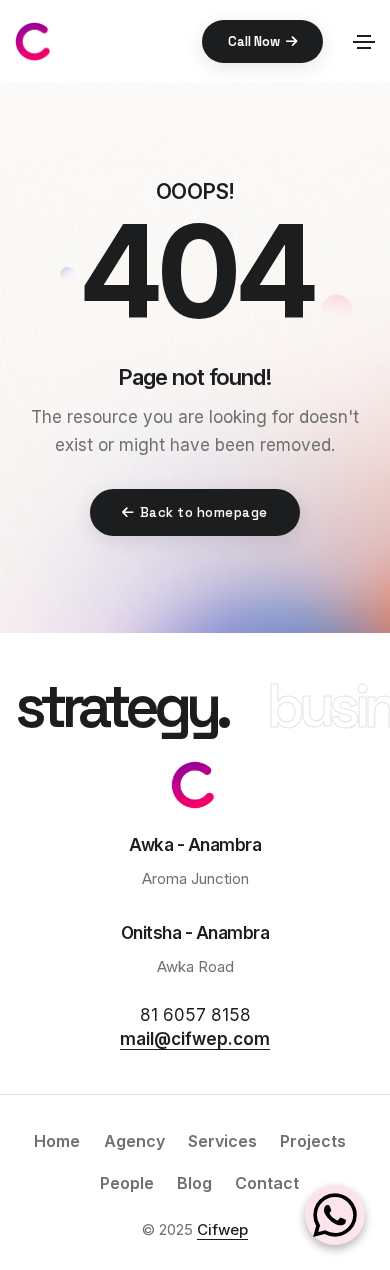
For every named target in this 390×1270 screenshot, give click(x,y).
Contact (267, 1183)
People (127, 1183)
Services (222, 1141)
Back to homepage (204, 512)
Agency (134, 1141)
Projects (313, 1141)
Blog (194, 1183)
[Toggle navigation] (364, 42)
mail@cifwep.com (195, 1039)
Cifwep (222, 1229)
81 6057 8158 (195, 1015)
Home (57, 1141)
